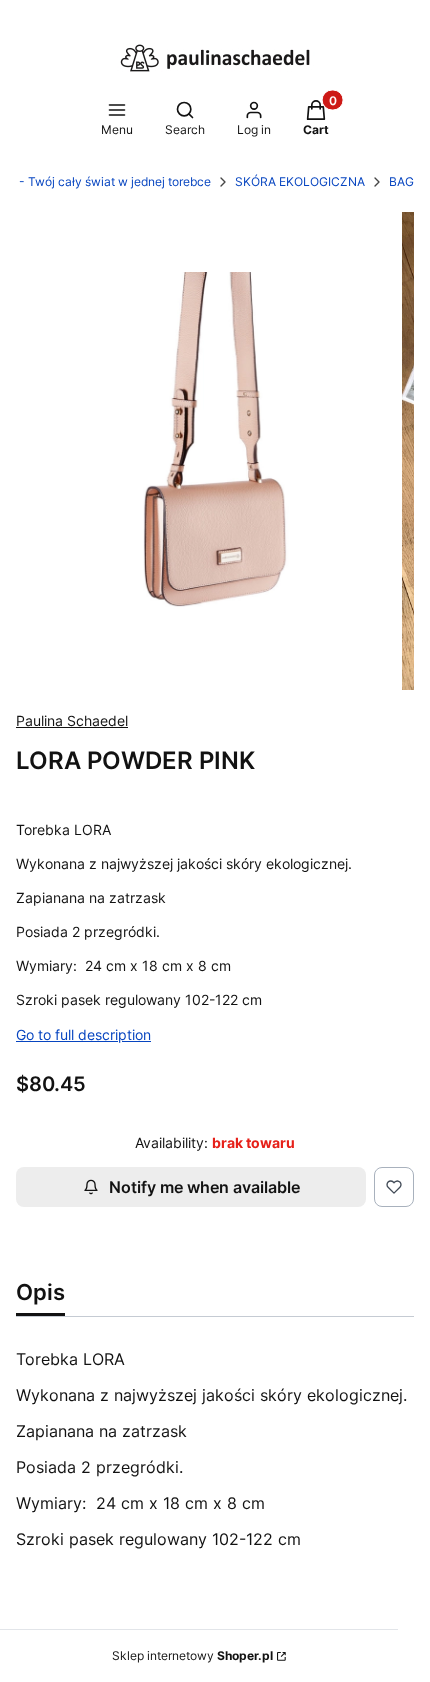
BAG (401, 181)
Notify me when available (204, 1187)
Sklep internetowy (192, 1655)
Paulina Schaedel (72, 720)
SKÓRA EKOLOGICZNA (300, 181)
